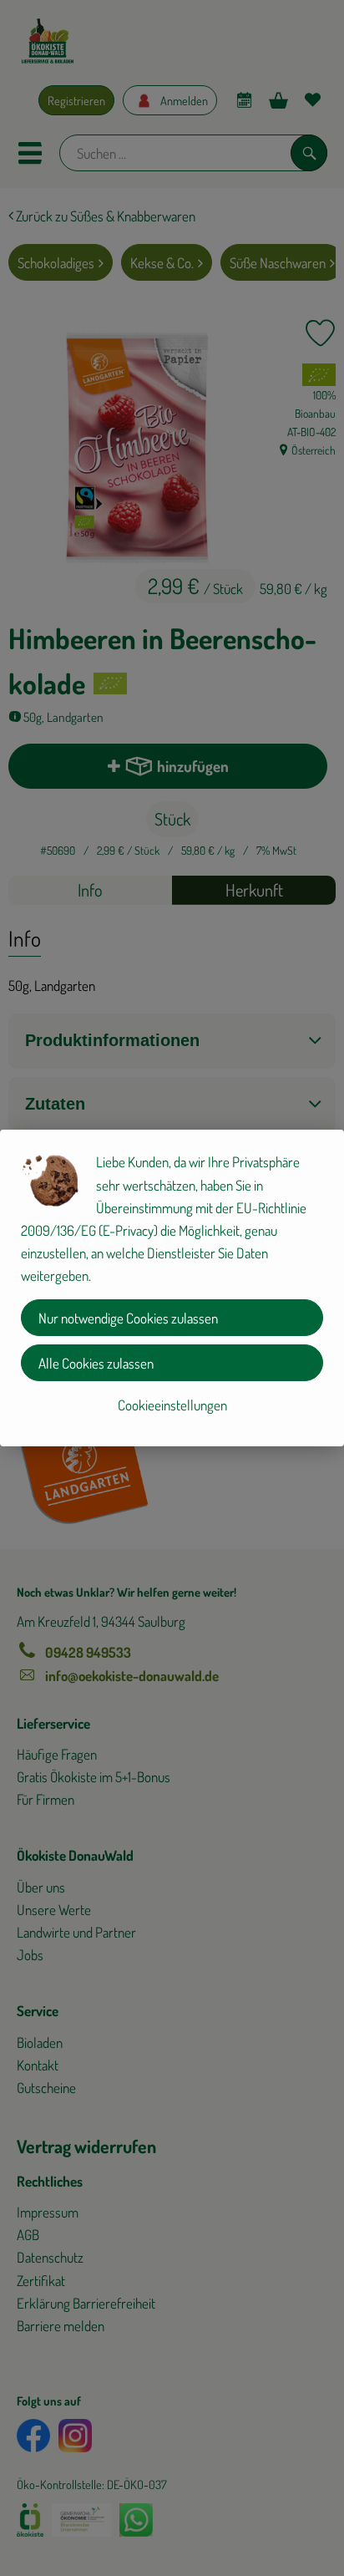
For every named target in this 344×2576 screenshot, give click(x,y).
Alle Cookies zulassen (96, 1363)
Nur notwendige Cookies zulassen (128, 1318)
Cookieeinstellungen (172, 1405)
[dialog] (172, 1288)
